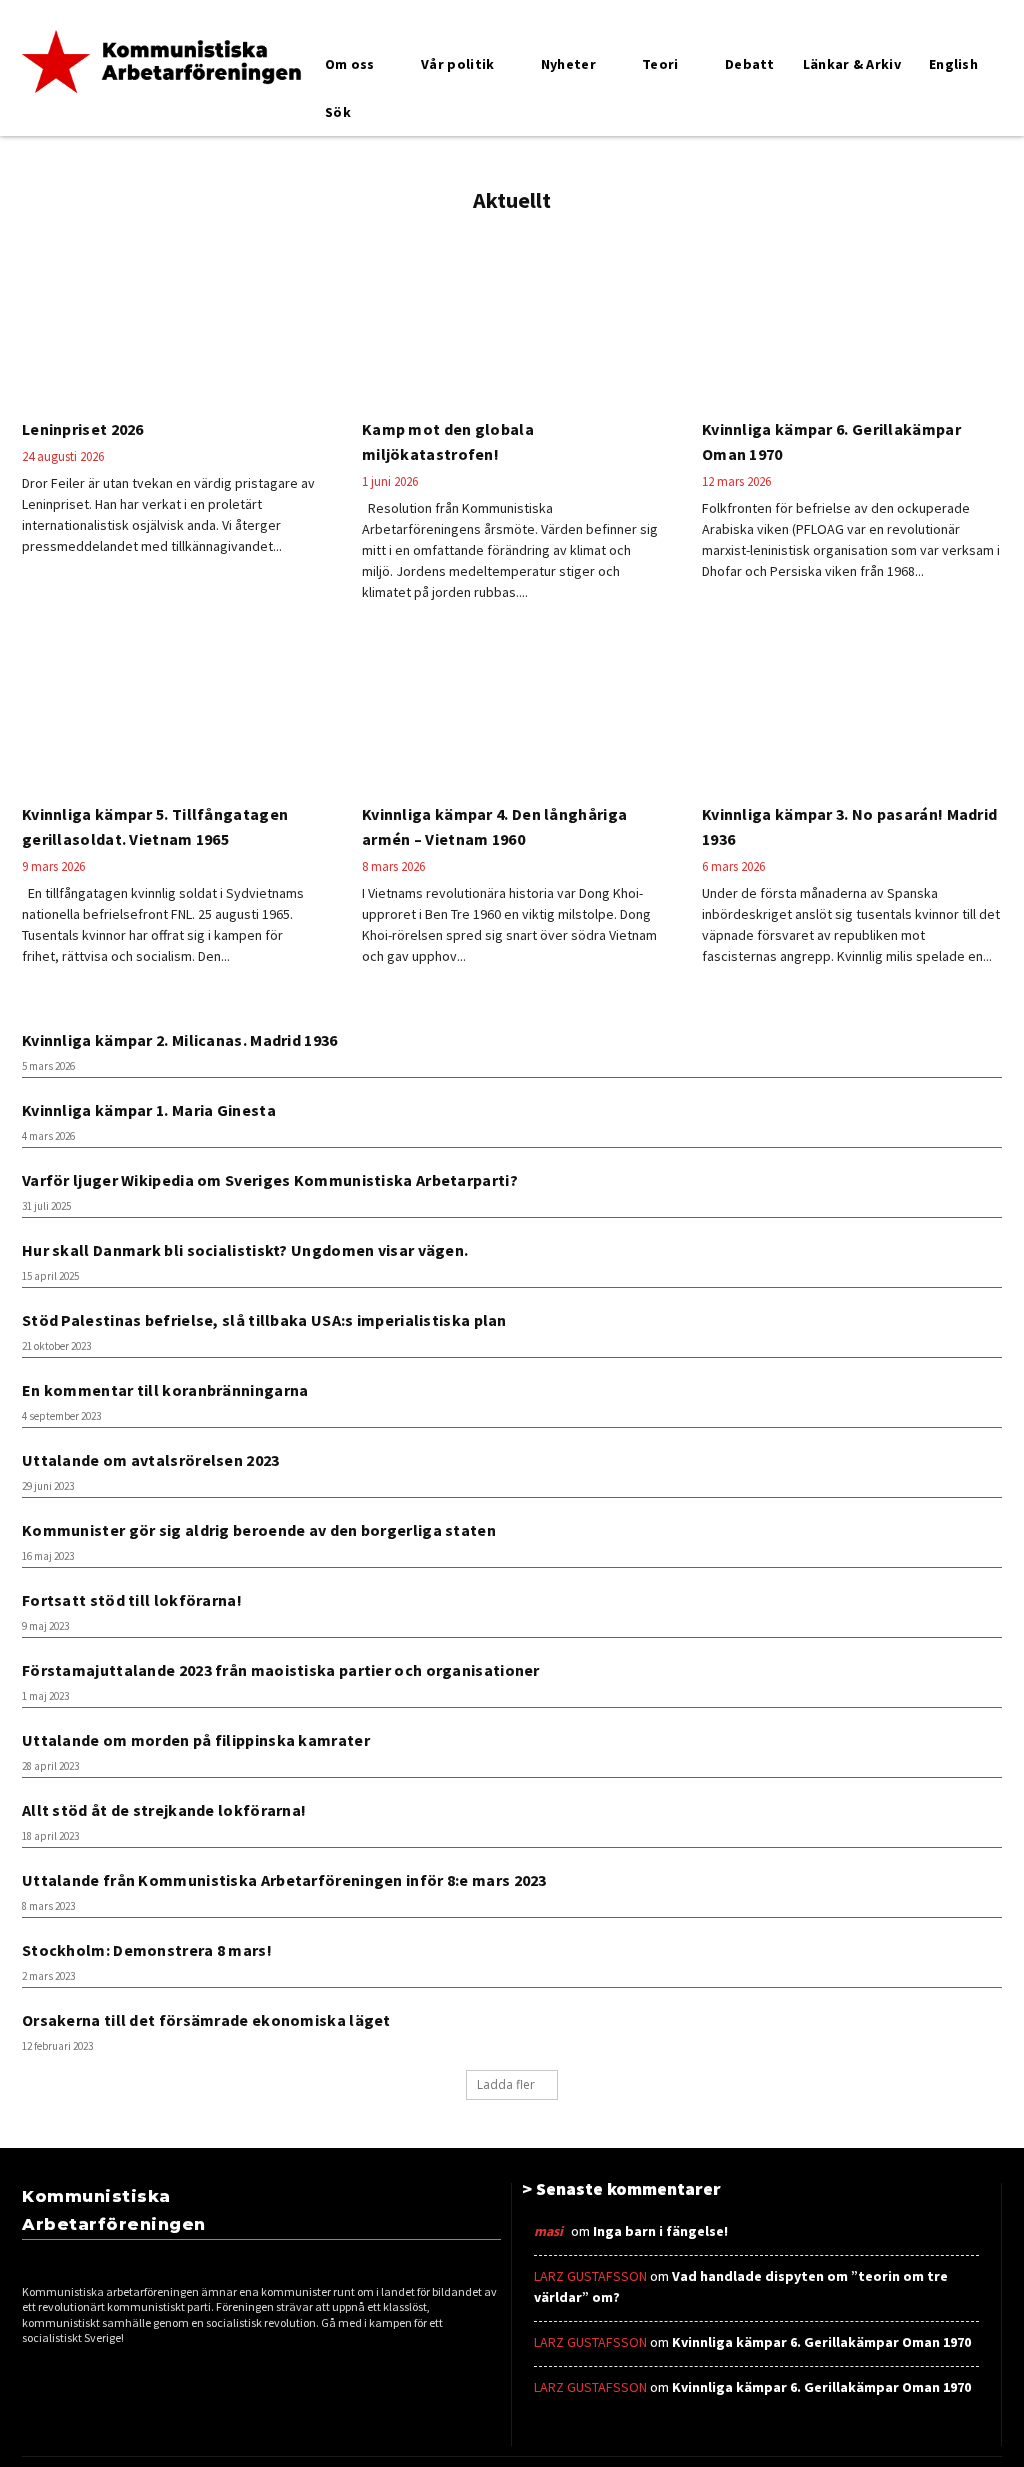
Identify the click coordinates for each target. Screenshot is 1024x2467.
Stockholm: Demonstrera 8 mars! (147, 1950)
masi (548, 2231)
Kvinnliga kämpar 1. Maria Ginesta (149, 1110)
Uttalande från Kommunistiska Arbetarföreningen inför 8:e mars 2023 (284, 1880)
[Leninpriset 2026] (172, 329)
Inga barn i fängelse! (660, 2231)
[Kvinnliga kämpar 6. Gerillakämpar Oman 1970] (852, 329)
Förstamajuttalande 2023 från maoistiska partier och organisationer (281, 1670)
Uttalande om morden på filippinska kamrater (196, 1740)
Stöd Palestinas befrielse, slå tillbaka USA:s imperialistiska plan (264, 1320)
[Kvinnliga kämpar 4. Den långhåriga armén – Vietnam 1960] (512, 714)
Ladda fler (506, 2084)
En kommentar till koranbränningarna (165, 1390)
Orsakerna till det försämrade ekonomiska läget (206, 2020)
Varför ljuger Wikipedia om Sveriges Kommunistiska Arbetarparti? (270, 1180)
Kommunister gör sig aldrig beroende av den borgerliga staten (259, 1530)
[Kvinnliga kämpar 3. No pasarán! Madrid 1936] (852, 714)
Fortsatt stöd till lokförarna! (132, 1600)
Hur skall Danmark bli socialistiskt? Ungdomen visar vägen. (245, 1250)
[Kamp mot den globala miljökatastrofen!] (512, 329)
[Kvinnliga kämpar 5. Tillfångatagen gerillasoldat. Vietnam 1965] (172, 714)
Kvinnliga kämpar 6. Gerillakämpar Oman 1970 (821, 2342)
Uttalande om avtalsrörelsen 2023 (151, 1460)
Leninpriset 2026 (83, 429)
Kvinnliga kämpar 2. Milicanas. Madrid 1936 (180, 1040)
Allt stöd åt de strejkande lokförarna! (164, 1810)
